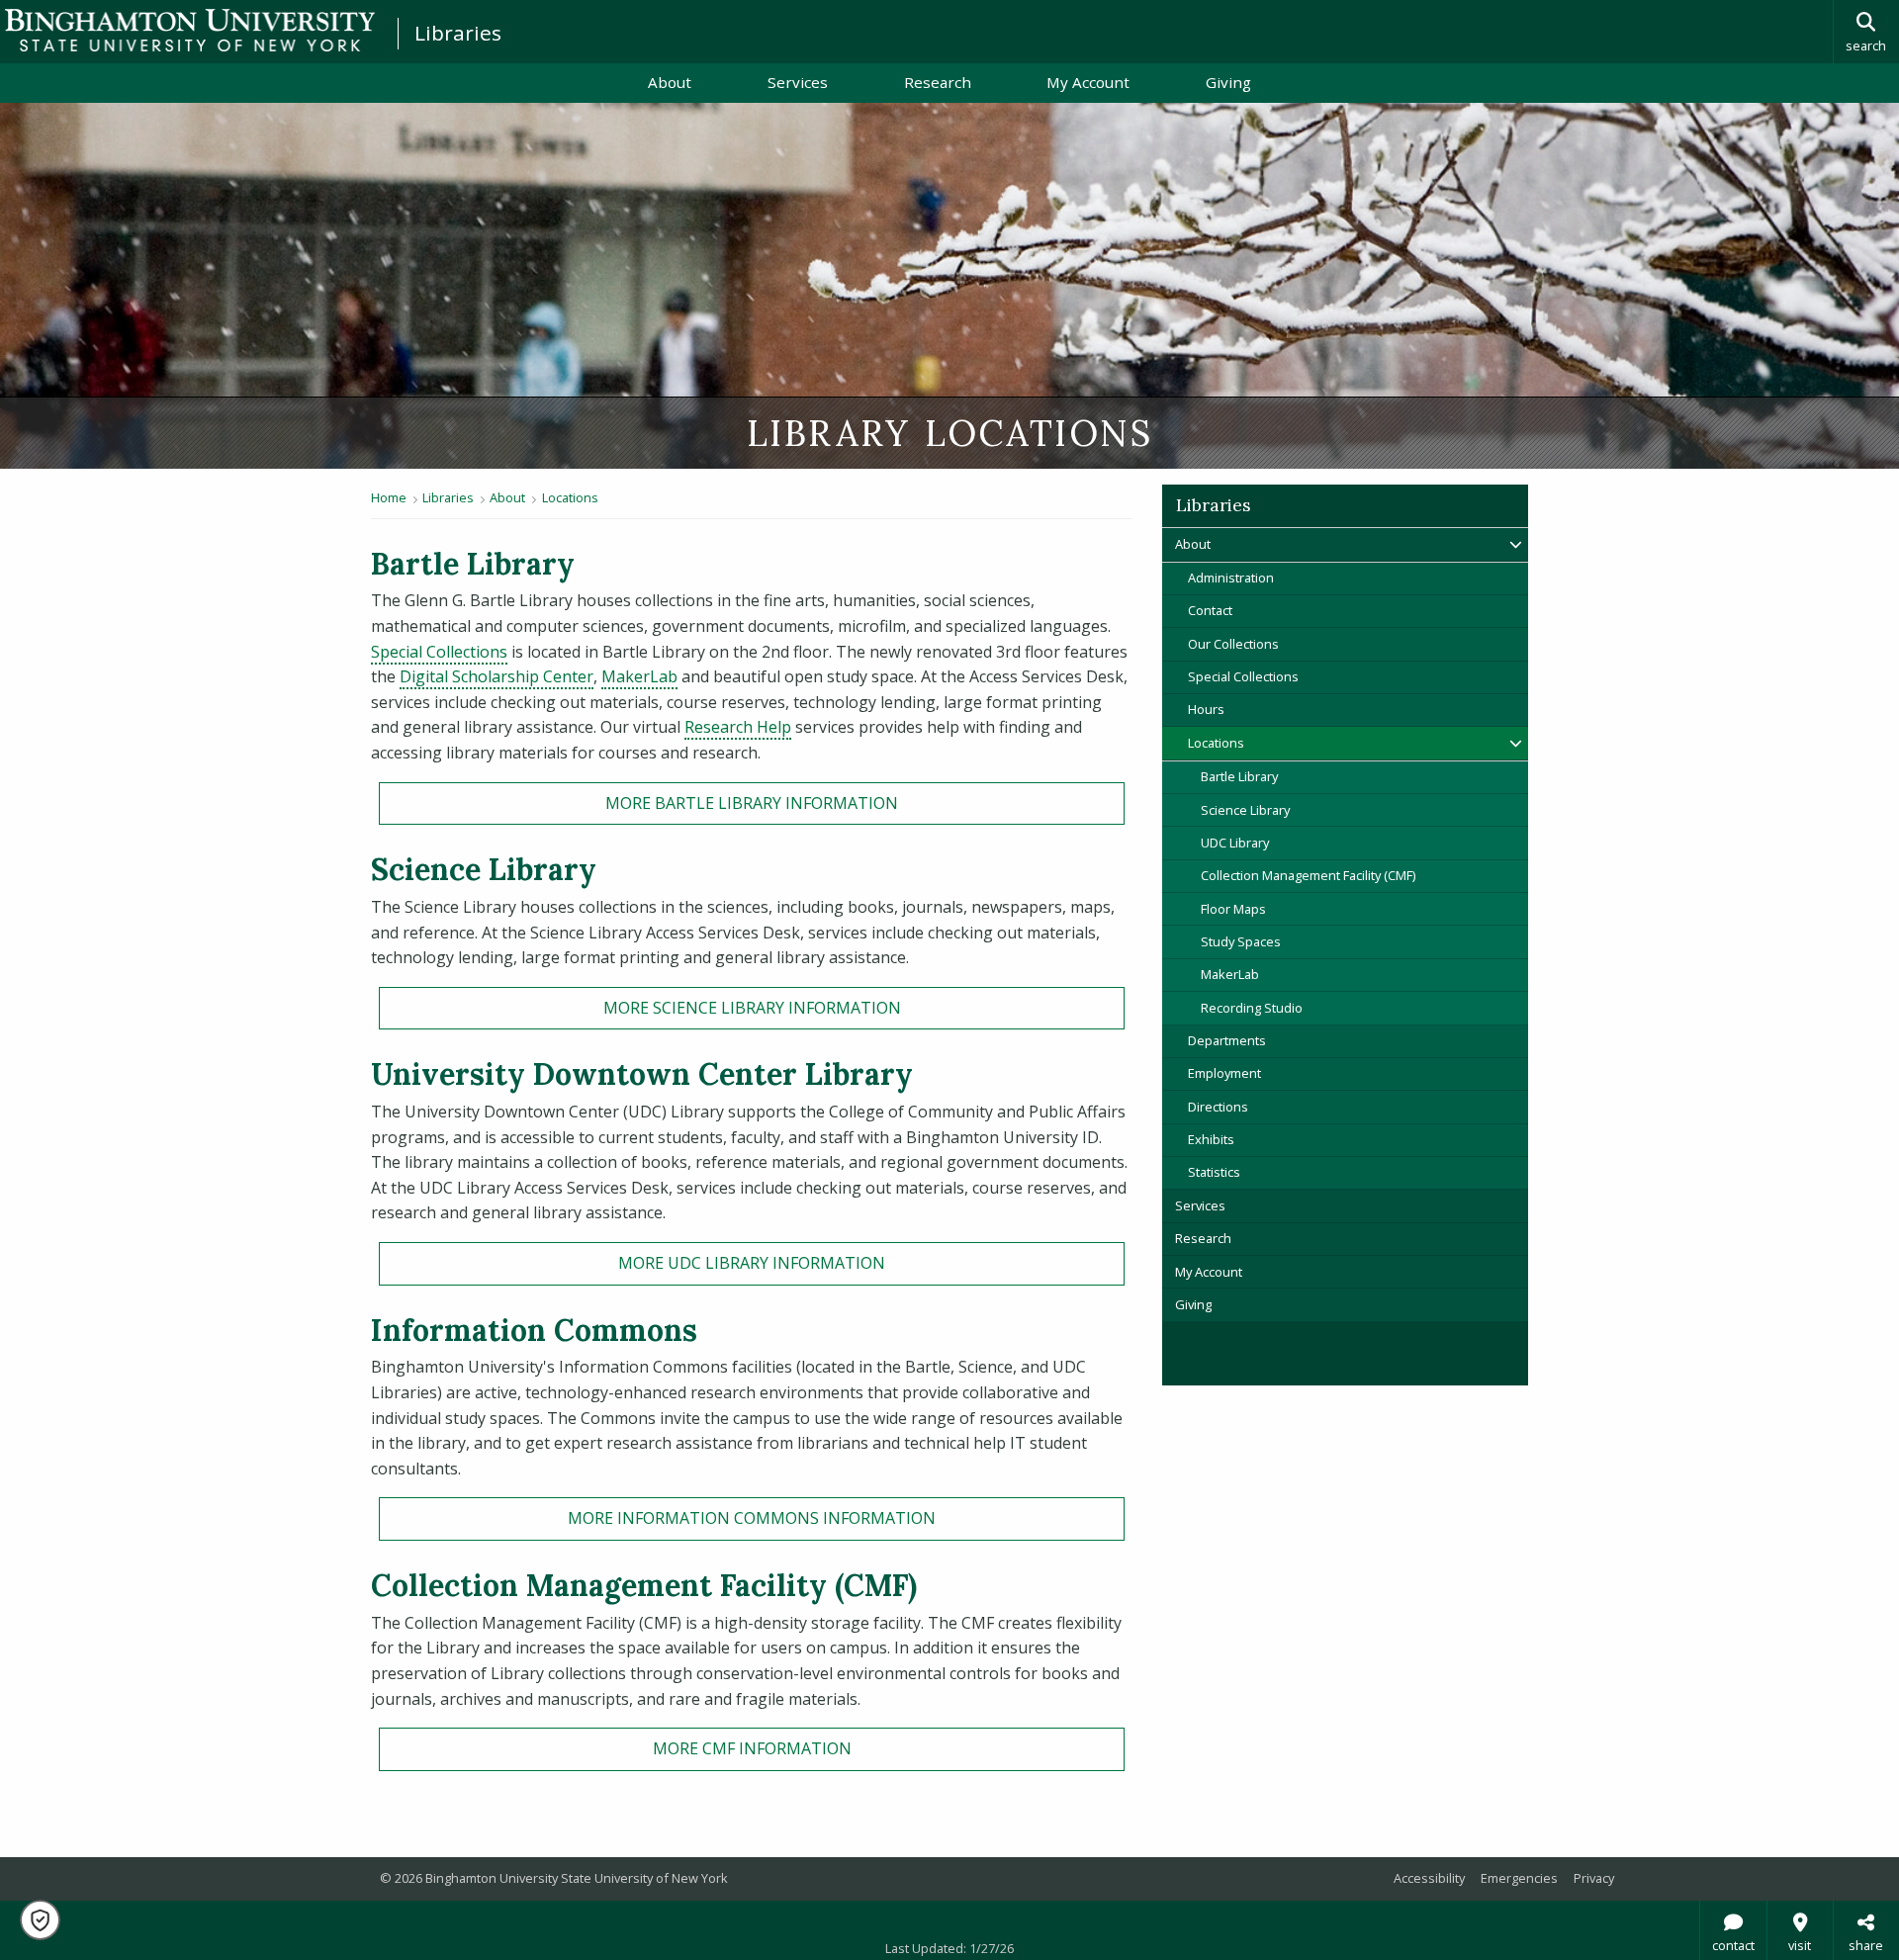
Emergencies (1519, 1878)
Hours (1206, 709)
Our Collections (1233, 644)
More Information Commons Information (752, 1518)
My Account (1107, 82)
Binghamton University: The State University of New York (190, 30)
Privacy (1594, 1878)
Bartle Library (1239, 776)
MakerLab (639, 676)
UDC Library (1235, 843)
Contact (1210, 610)
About (670, 82)
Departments (1227, 1040)
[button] (40, 1920)
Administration (1231, 578)
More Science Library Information (752, 1008)
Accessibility (1429, 1878)
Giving (1228, 82)
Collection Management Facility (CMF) (1308, 875)
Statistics (1214, 1172)
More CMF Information (752, 1748)
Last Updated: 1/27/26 (949, 1948)
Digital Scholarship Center (497, 676)
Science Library (1245, 810)
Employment (1224, 1073)
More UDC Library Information (752, 1263)
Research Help (738, 727)
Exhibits (1211, 1139)
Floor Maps (1233, 909)
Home (389, 497)
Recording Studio (1252, 1008)
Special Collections (439, 652)
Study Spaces (1241, 941)
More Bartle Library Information (752, 803)
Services (798, 82)
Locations (570, 497)
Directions (1218, 1107)
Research (938, 82)
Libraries (458, 33)
